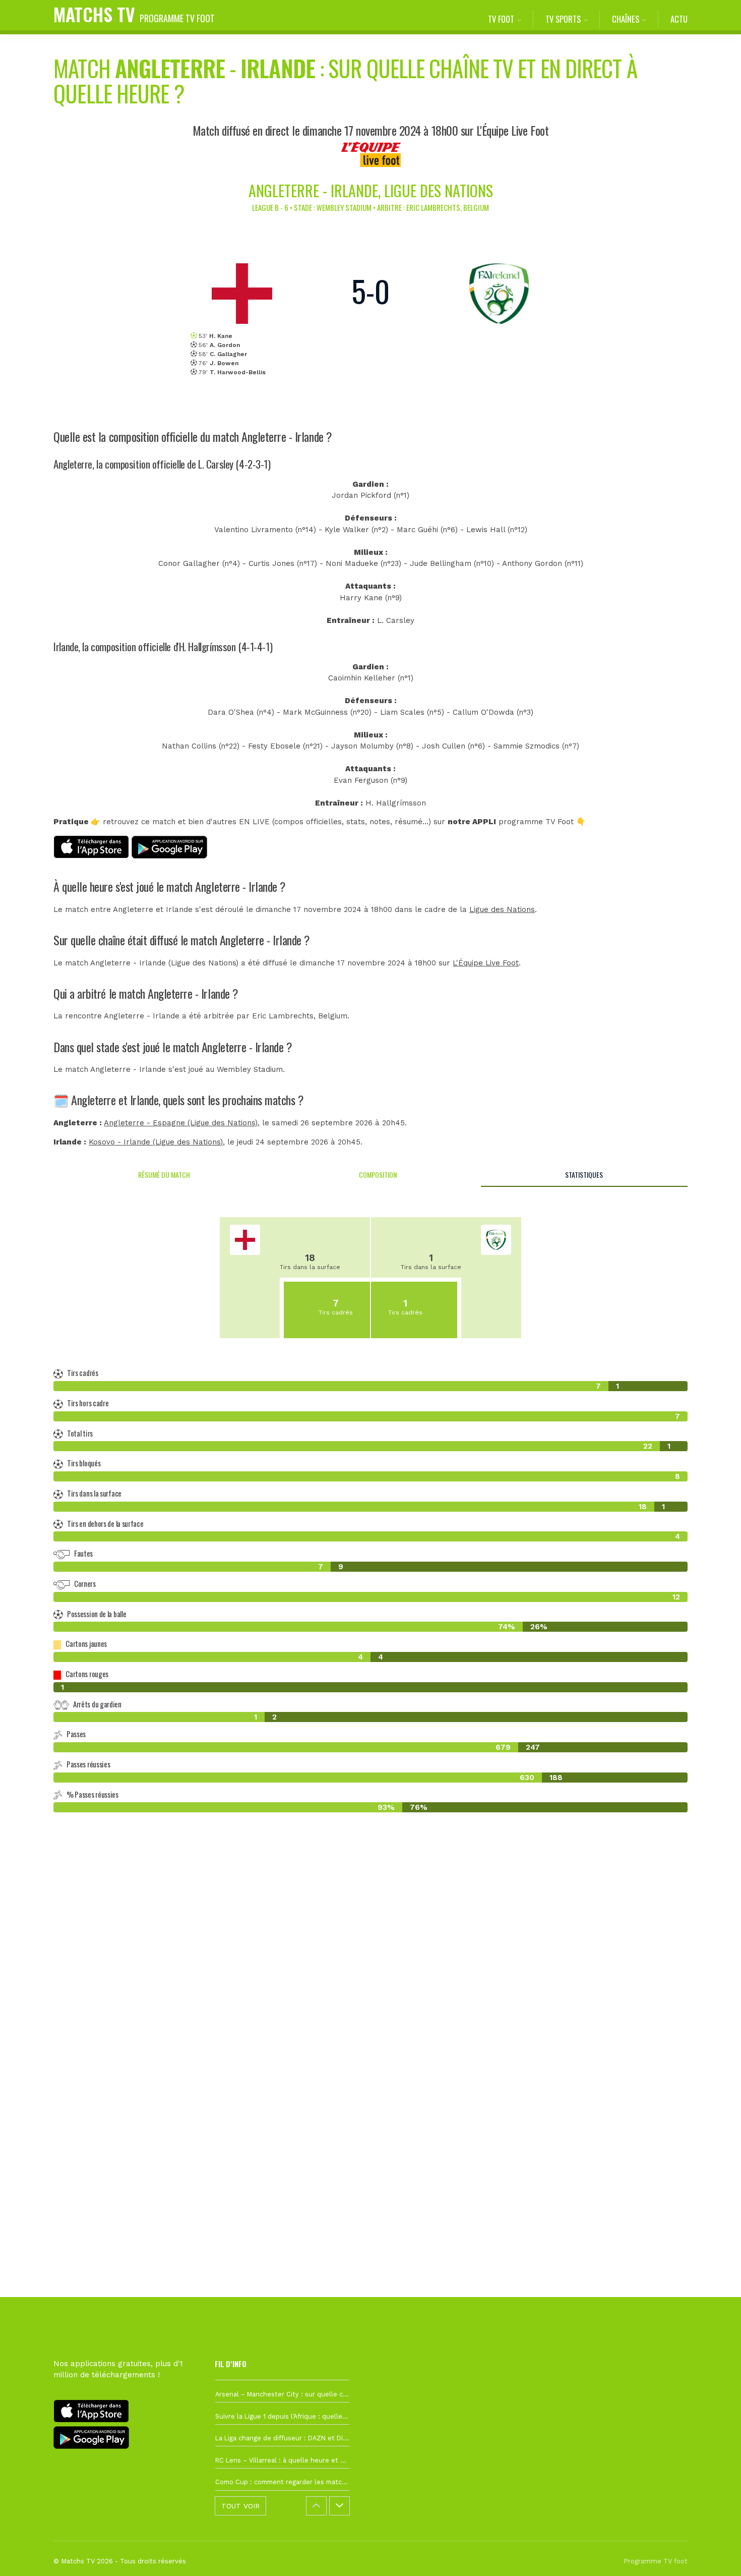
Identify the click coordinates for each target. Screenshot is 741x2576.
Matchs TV (134, 14)
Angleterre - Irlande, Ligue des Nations (371, 190)
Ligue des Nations (502, 909)
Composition (378, 1175)
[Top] (714, 2554)
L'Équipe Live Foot (486, 963)
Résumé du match (164, 1175)
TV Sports (563, 19)
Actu (679, 19)
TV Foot (501, 19)
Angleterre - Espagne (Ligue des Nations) (181, 1123)
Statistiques (584, 1175)
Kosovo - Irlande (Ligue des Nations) (156, 1142)
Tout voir (240, 2506)
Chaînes (626, 19)
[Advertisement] (371, 2005)
